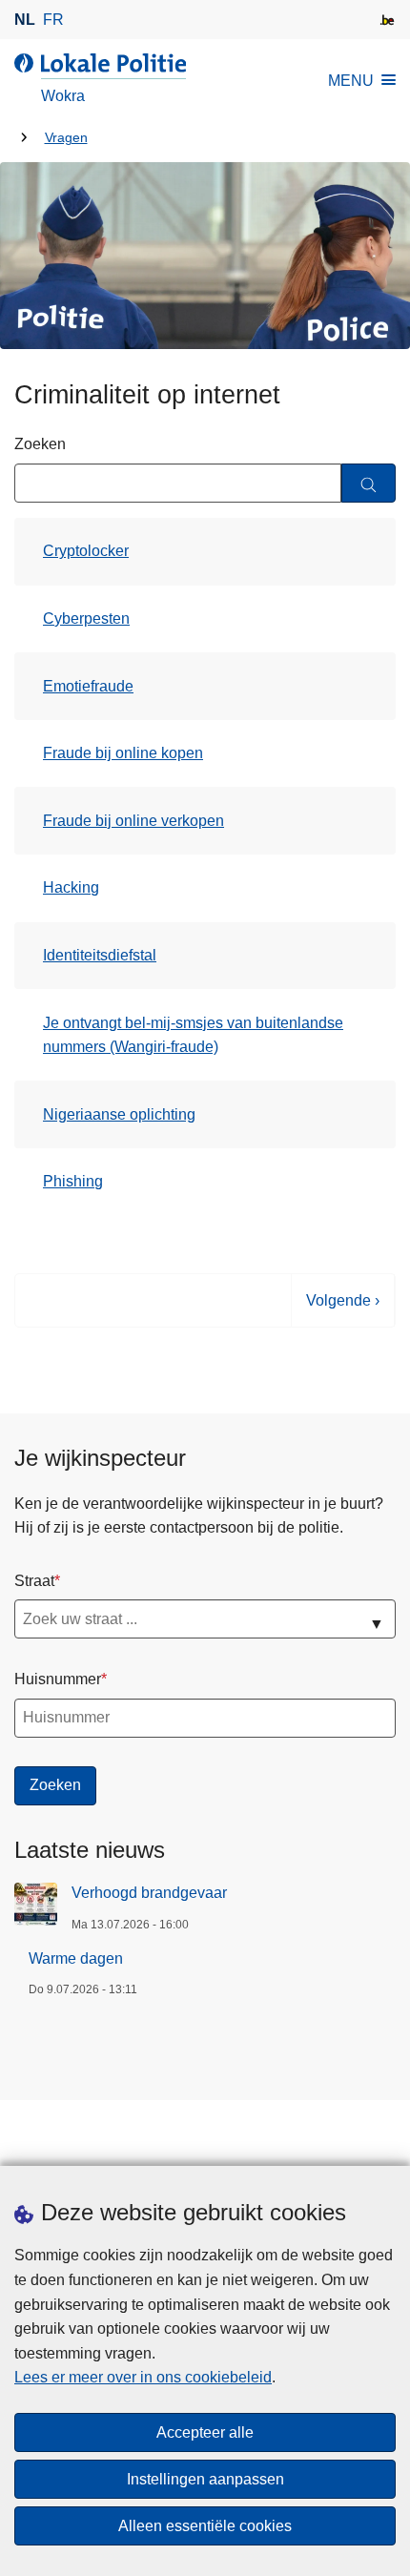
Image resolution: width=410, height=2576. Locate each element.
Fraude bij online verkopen (133, 821)
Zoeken (40, 444)
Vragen (66, 138)
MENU (351, 81)
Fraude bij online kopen (123, 753)
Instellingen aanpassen (205, 2479)
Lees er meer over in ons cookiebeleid (143, 2377)
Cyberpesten (86, 618)
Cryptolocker (86, 551)
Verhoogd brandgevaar (149, 1893)
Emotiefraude (88, 686)
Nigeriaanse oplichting (119, 1114)
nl (25, 20)
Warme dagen (76, 1958)
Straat (34, 1581)
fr (53, 20)
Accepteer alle (205, 2432)
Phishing (73, 1181)
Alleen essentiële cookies (205, 2526)
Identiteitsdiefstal (100, 955)
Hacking (71, 887)
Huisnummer (58, 1679)
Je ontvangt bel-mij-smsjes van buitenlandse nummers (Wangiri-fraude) (193, 1035)
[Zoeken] (369, 483)
